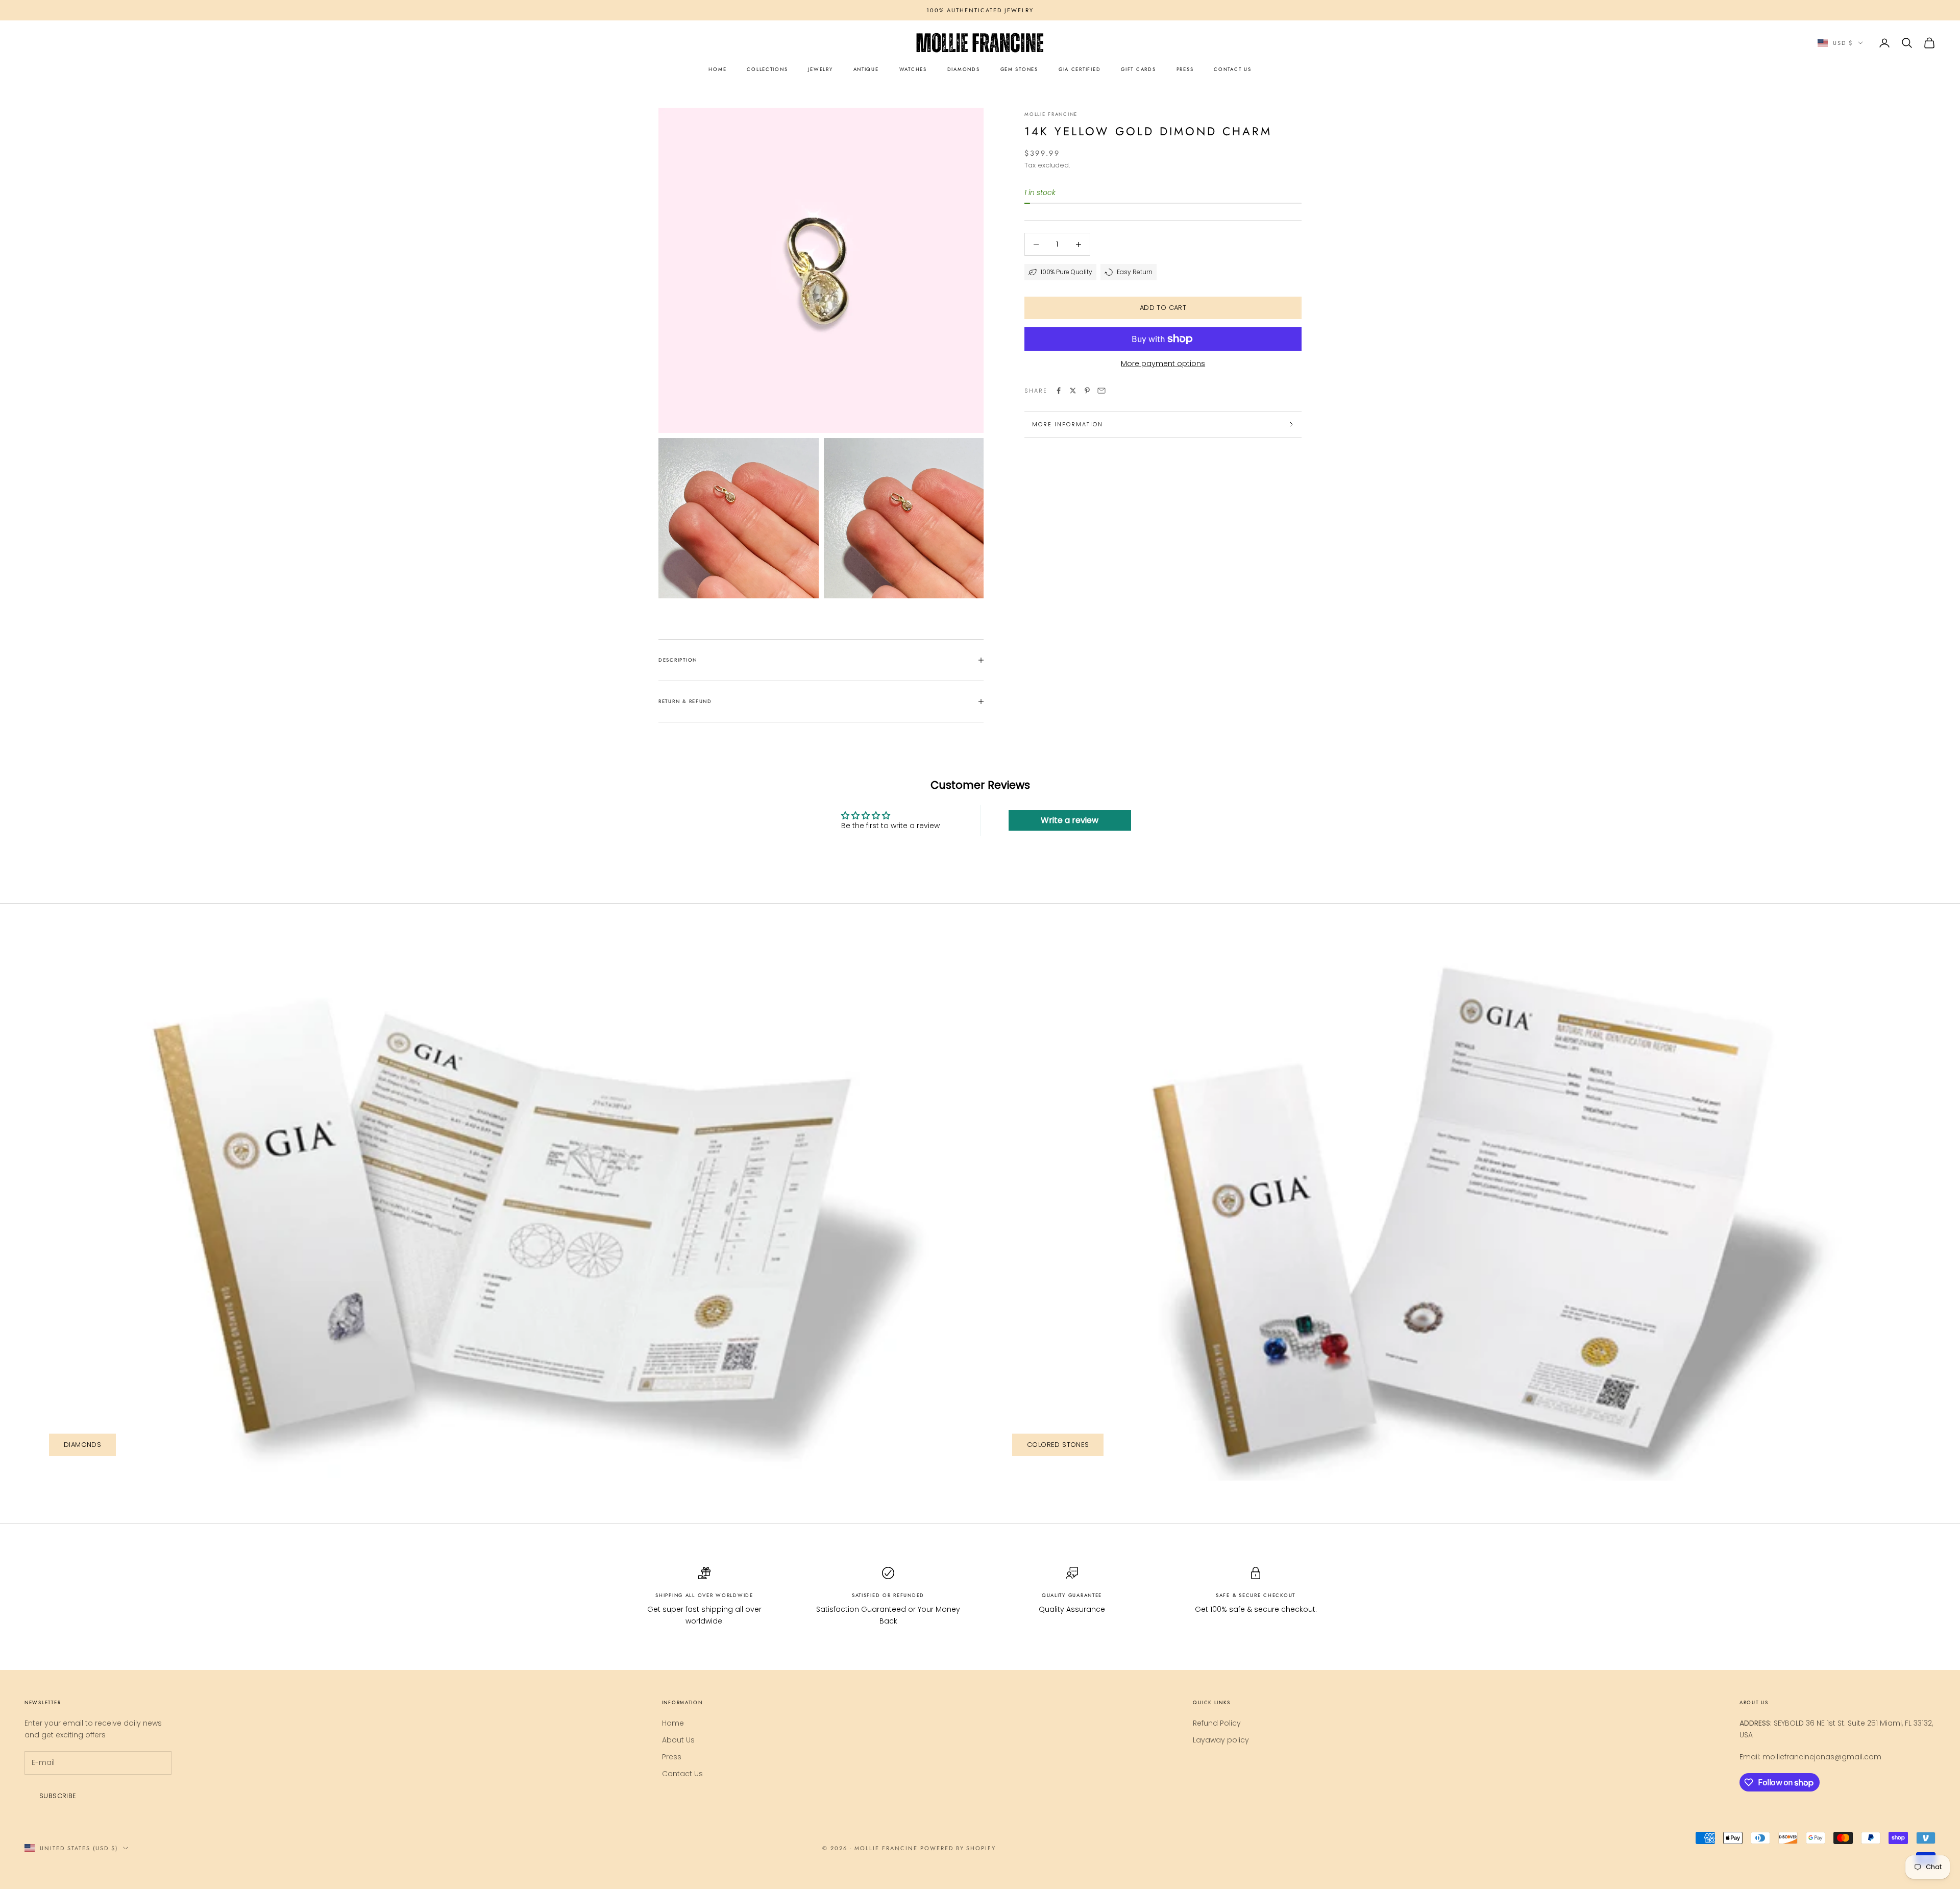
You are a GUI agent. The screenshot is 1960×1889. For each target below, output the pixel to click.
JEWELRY (820, 69)
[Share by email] (1101, 391)
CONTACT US (1232, 69)
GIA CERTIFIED (1080, 69)
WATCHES (913, 69)
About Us (678, 1740)
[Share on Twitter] (1073, 391)
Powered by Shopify (958, 1848)
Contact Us (682, 1774)
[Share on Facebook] (1059, 391)
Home (673, 1723)
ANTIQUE (866, 69)
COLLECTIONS (767, 69)
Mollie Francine (1051, 114)
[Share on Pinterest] (1087, 391)
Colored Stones (1058, 1445)
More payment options (1163, 364)
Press (672, 1757)
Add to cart (1163, 308)
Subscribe (58, 1796)
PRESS (1185, 69)
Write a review (1070, 820)
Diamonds (82, 1445)
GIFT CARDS (1138, 69)
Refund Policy (1217, 1723)
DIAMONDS (964, 69)
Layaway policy (1221, 1740)
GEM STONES (1019, 69)
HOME (717, 69)
